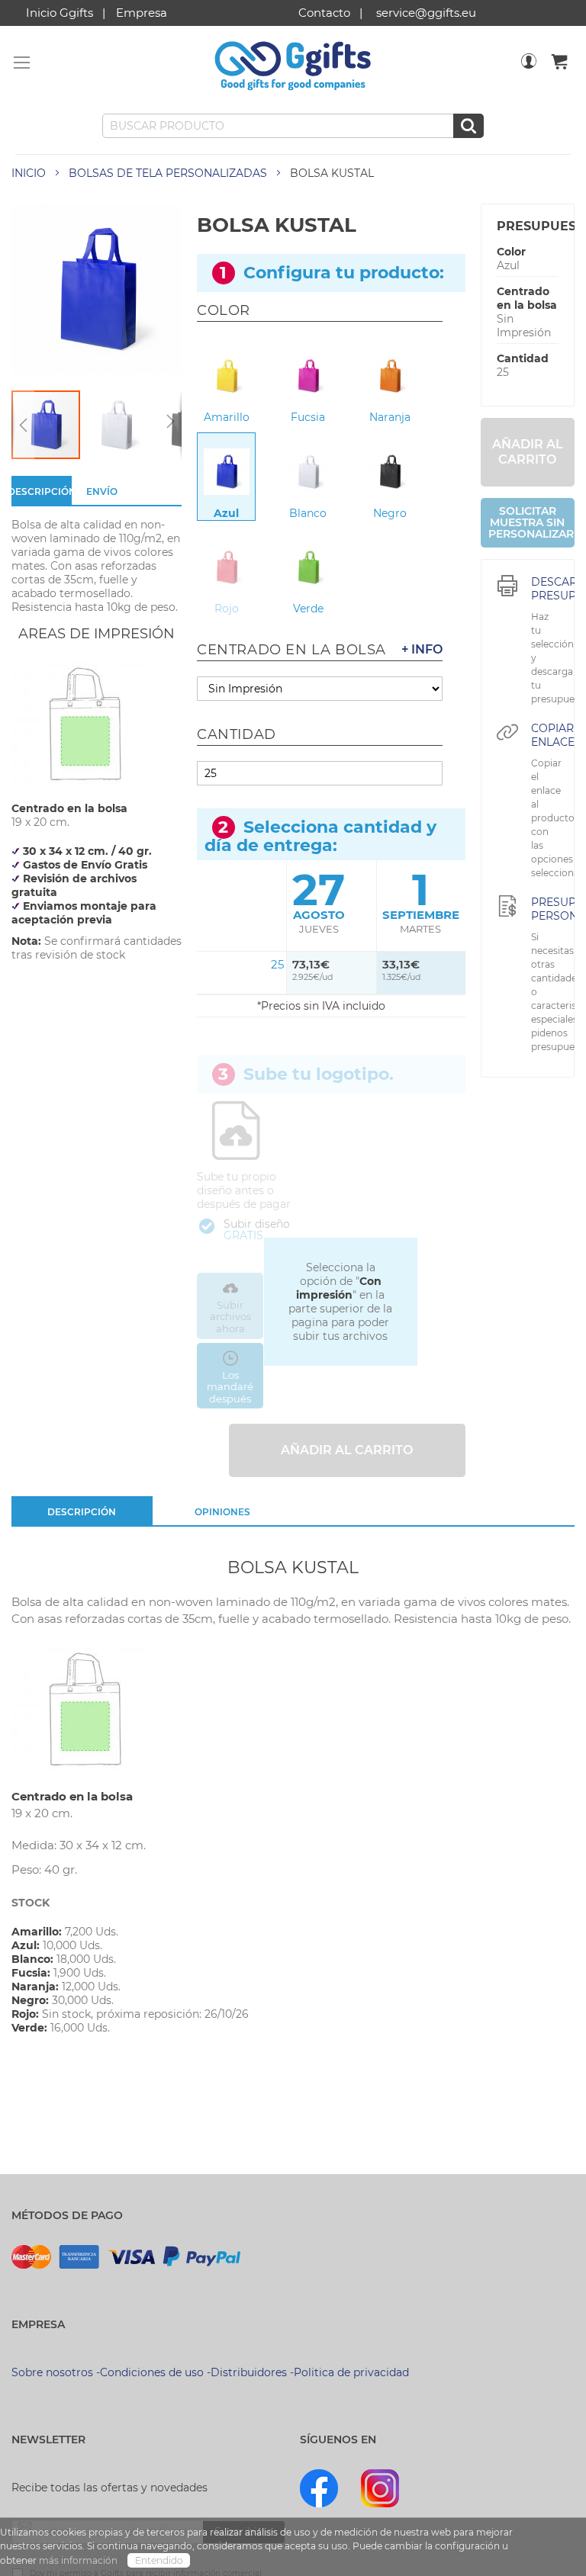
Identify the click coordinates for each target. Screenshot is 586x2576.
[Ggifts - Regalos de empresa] (293, 66)
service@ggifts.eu (426, 13)
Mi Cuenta (529, 71)
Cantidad (523, 358)
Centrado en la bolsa (527, 298)
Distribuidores (249, 2372)
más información (79, 2560)
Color (511, 252)
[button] (23, 425)
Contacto (324, 13)
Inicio (29, 173)
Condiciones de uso (152, 2372)
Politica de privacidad (351, 2372)
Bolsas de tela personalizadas (168, 173)
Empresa (142, 13)
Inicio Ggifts (60, 13)
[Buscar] (468, 126)
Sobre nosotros (52, 2372)
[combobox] (293, 126)
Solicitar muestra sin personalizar (531, 522)
